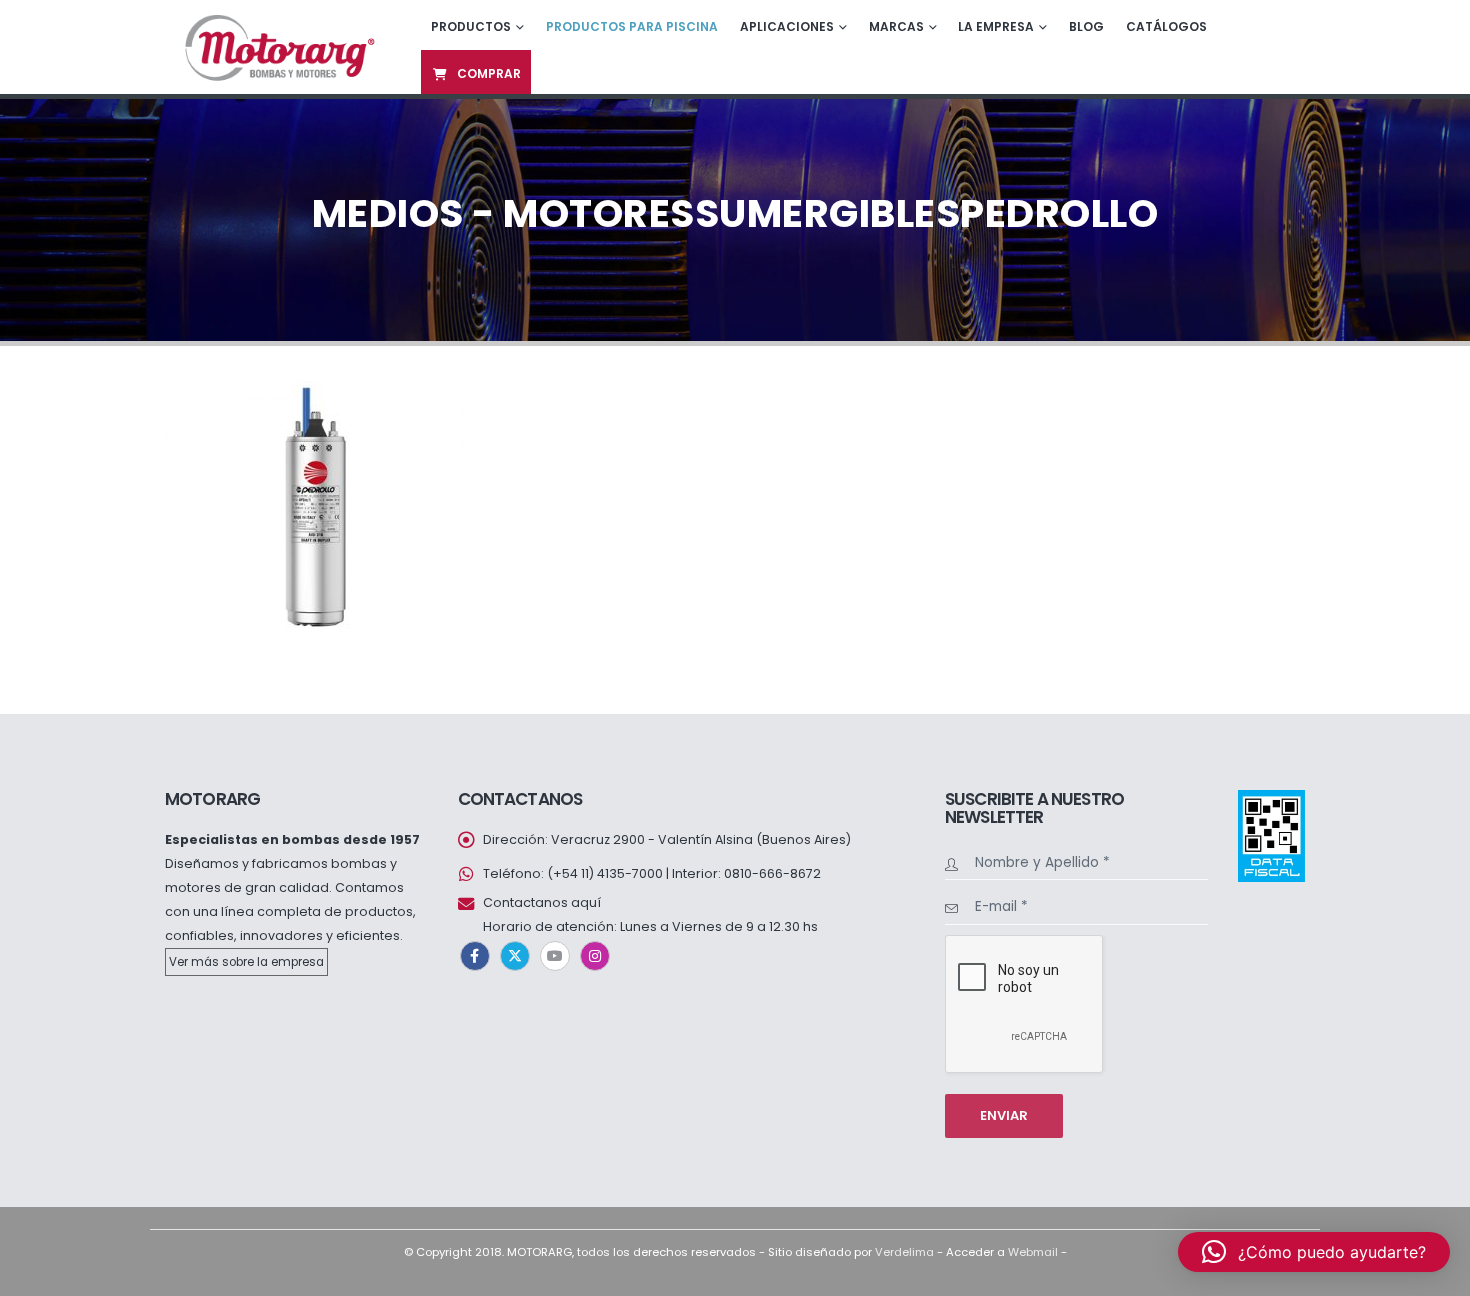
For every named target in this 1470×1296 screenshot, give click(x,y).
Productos (471, 26)
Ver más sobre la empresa (246, 962)
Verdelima (904, 1252)
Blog (1086, 26)
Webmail (1033, 1252)
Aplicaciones (787, 26)
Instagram (595, 956)
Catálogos (1166, 26)
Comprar (489, 73)
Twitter (515, 956)
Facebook (475, 956)
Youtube (555, 956)
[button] (1314, 1252)
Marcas (896, 26)
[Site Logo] (277, 46)
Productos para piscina (632, 26)
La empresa (996, 26)
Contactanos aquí (542, 902)
